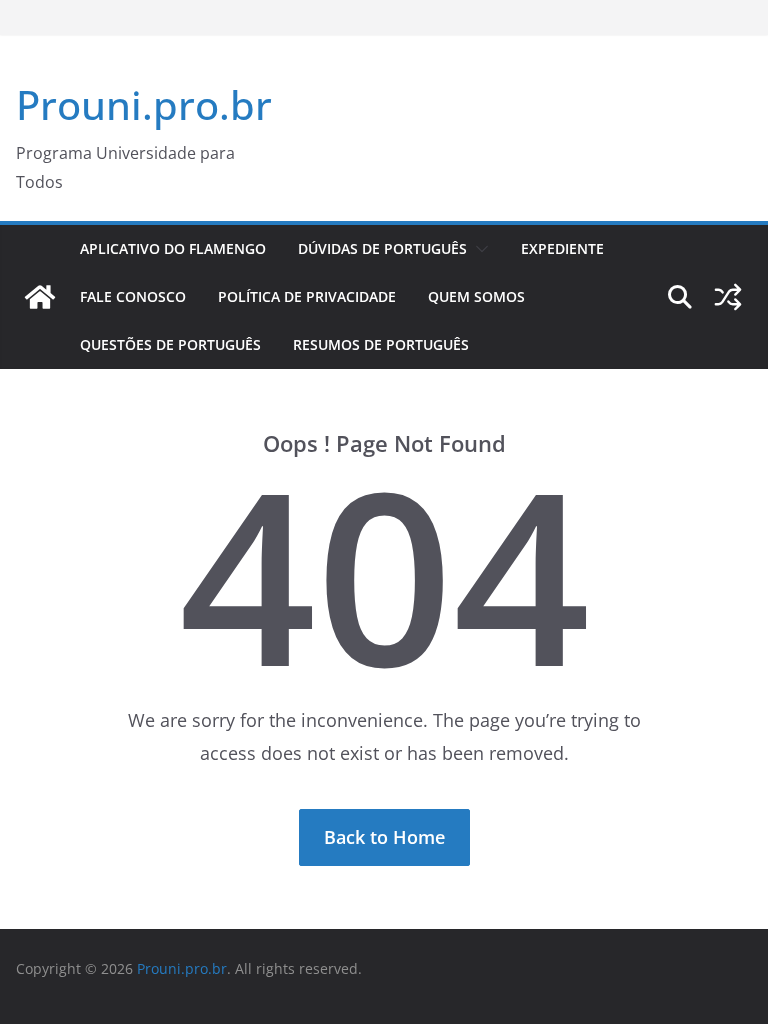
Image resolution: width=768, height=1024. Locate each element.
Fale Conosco (133, 296)
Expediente (562, 248)
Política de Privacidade (307, 296)
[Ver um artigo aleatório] (728, 297)
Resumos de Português (381, 344)
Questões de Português (170, 344)
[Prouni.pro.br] (40, 297)
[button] (478, 249)
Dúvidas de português (382, 248)
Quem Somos (476, 296)
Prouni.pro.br (144, 104)
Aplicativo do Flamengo (173, 248)
